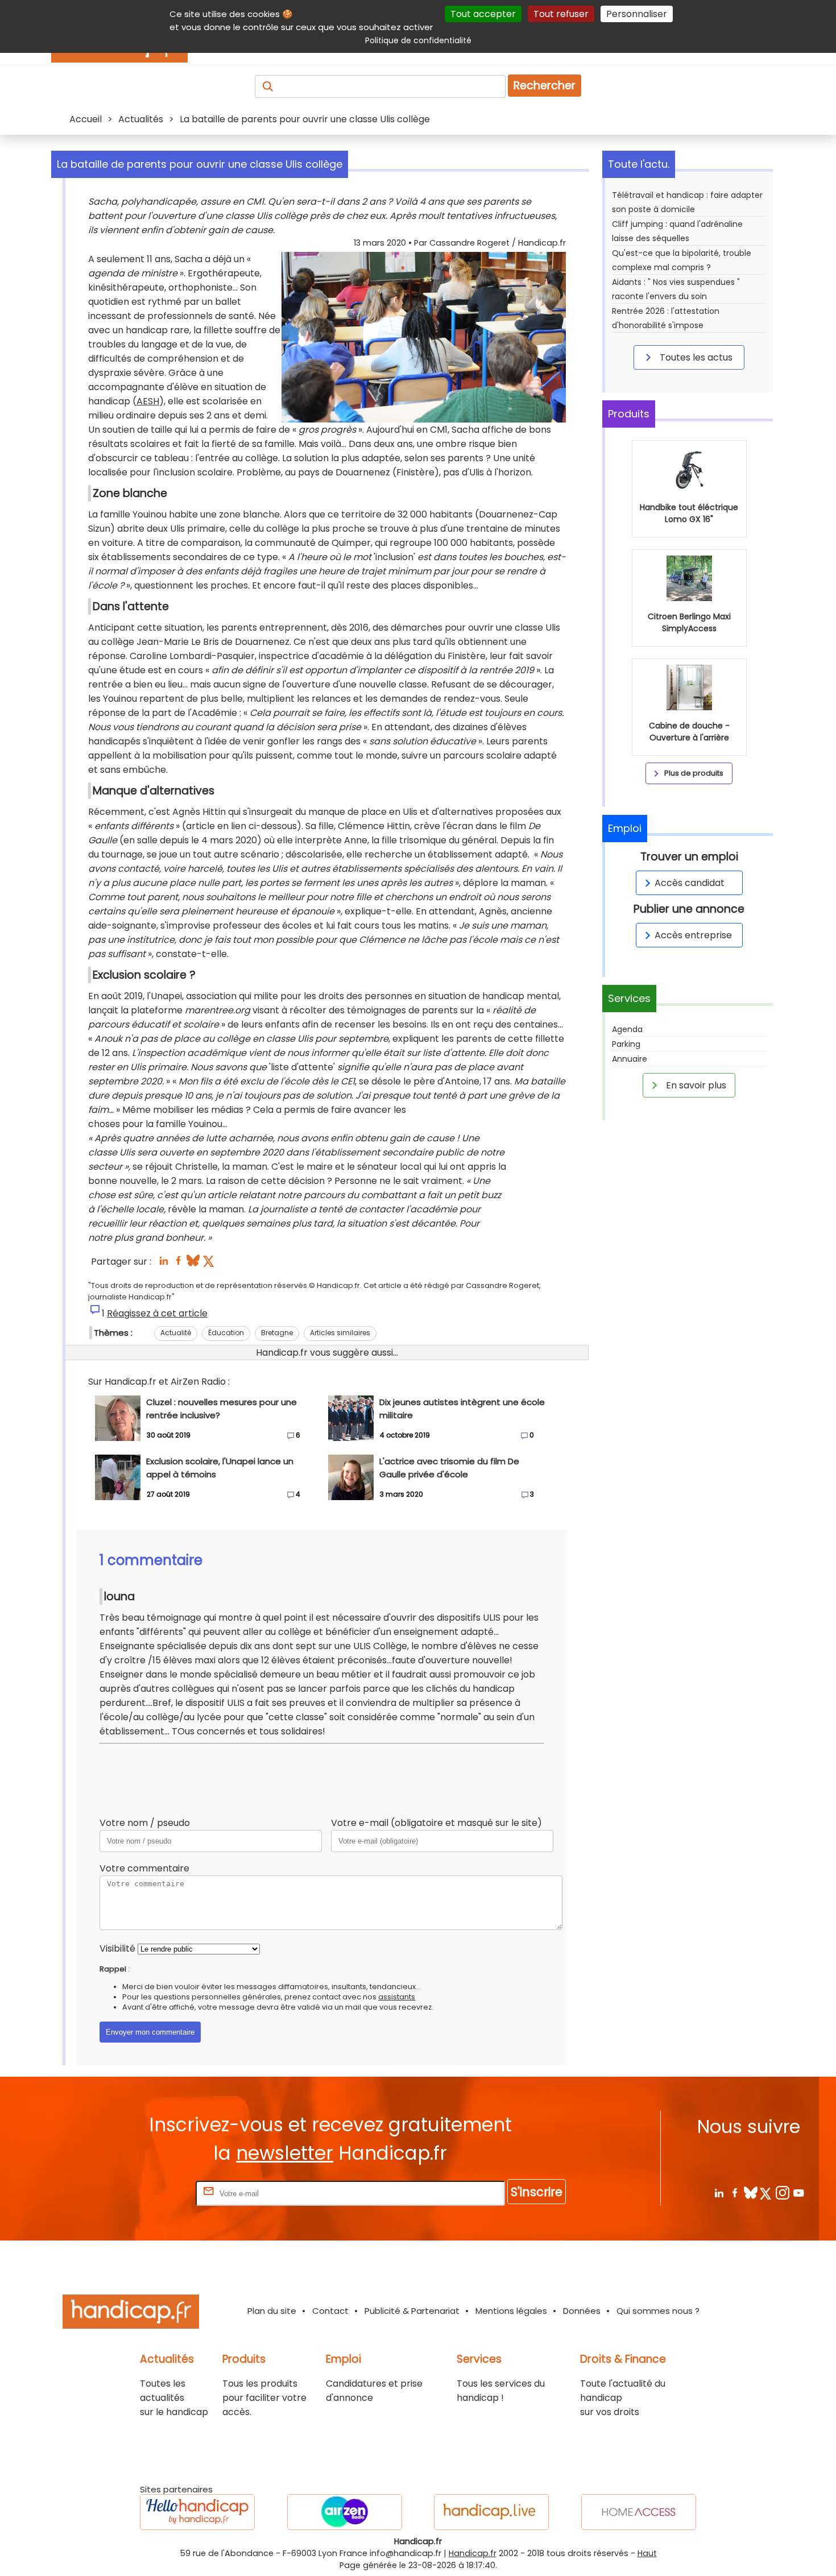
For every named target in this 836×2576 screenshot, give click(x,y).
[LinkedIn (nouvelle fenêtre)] (164, 1264)
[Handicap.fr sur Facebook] (734, 2192)
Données (582, 2311)
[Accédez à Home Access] (639, 2512)
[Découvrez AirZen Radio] (345, 2512)
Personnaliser (637, 14)
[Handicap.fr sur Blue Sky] (750, 2192)
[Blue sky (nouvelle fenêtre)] (193, 1264)
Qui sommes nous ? (658, 2311)
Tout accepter (483, 14)
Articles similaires (340, 1333)
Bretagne (277, 1333)
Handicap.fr (473, 2553)
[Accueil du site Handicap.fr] (131, 2314)
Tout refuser (561, 14)
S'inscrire (537, 2192)
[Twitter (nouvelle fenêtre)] (210, 1264)
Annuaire (630, 1059)
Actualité (176, 1333)
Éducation (226, 1333)
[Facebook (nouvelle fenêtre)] (178, 1264)
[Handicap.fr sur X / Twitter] (766, 2192)
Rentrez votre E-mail (148, 2193)
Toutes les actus (695, 357)
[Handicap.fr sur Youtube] (798, 2192)
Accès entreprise (693, 935)
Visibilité (117, 1948)
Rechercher (545, 86)
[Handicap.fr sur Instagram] (782, 2192)
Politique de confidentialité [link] (418, 40)
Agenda (627, 1029)
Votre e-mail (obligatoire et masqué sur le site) (436, 1823)
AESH (148, 401)
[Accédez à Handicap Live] (491, 2512)
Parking (626, 1044)
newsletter (285, 2153)
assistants (397, 1997)
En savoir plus (695, 1085)
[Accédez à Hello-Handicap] (197, 2512)
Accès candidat (690, 883)
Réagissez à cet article (157, 1313)
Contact (330, 2311)
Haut (647, 2553)
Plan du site (272, 2311)
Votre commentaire (144, 1868)
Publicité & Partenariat (412, 2311)
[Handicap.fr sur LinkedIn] (719, 2192)
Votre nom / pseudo (145, 1823)
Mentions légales (511, 2311)
